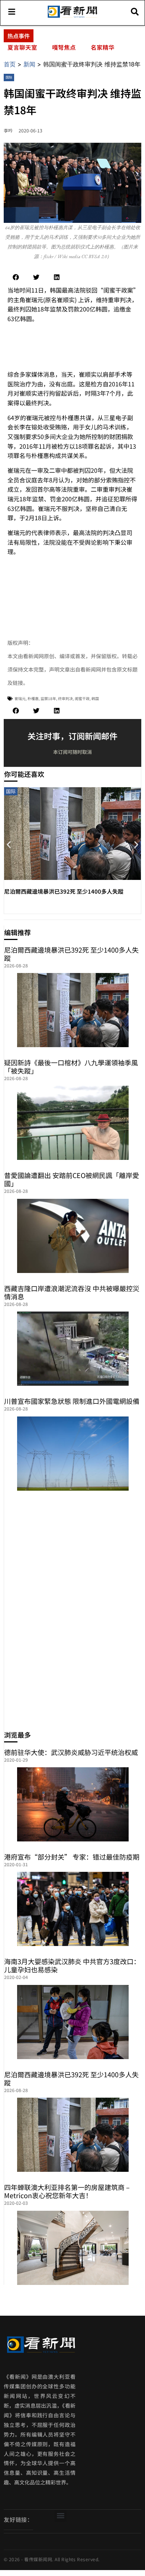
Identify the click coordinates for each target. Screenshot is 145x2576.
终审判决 (65, 698)
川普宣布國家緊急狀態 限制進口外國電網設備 (72, 1401)
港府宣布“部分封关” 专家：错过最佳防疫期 (72, 1857)
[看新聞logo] (72, 17)
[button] (16, 277)
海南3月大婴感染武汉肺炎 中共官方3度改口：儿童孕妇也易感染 (72, 1965)
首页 (10, 64)
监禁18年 (48, 698)
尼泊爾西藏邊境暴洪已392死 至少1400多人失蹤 (64, 891)
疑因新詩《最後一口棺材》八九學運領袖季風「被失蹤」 (71, 1066)
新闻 (29, 64)
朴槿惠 (33, 698)
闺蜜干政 (82, 698)
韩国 (95, 698)
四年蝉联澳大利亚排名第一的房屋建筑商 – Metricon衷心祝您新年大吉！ (67, 2191)
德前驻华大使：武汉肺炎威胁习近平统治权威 (71, 1752)
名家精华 (103, 47)
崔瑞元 (20, 698)
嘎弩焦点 (64, 47)
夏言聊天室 (22, 47)
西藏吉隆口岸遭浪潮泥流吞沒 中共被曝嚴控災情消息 (72, 1292)
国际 (9, 77)
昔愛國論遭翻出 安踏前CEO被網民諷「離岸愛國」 (72, 1179)
